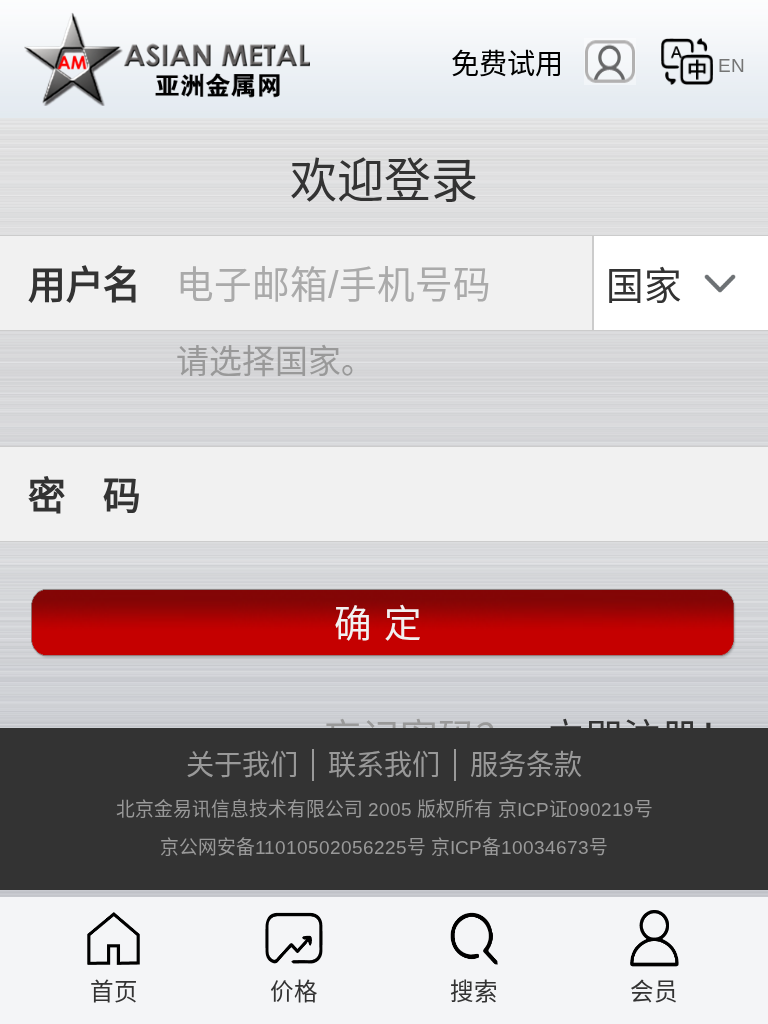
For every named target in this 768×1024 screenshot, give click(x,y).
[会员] (654, 938)
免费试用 (507, 63)
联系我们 (384, 765)
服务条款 (526, 765)
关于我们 (242, 765)
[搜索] (474, 938)
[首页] (113, 938)
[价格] (294, 938)
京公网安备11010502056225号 (293, 847)
